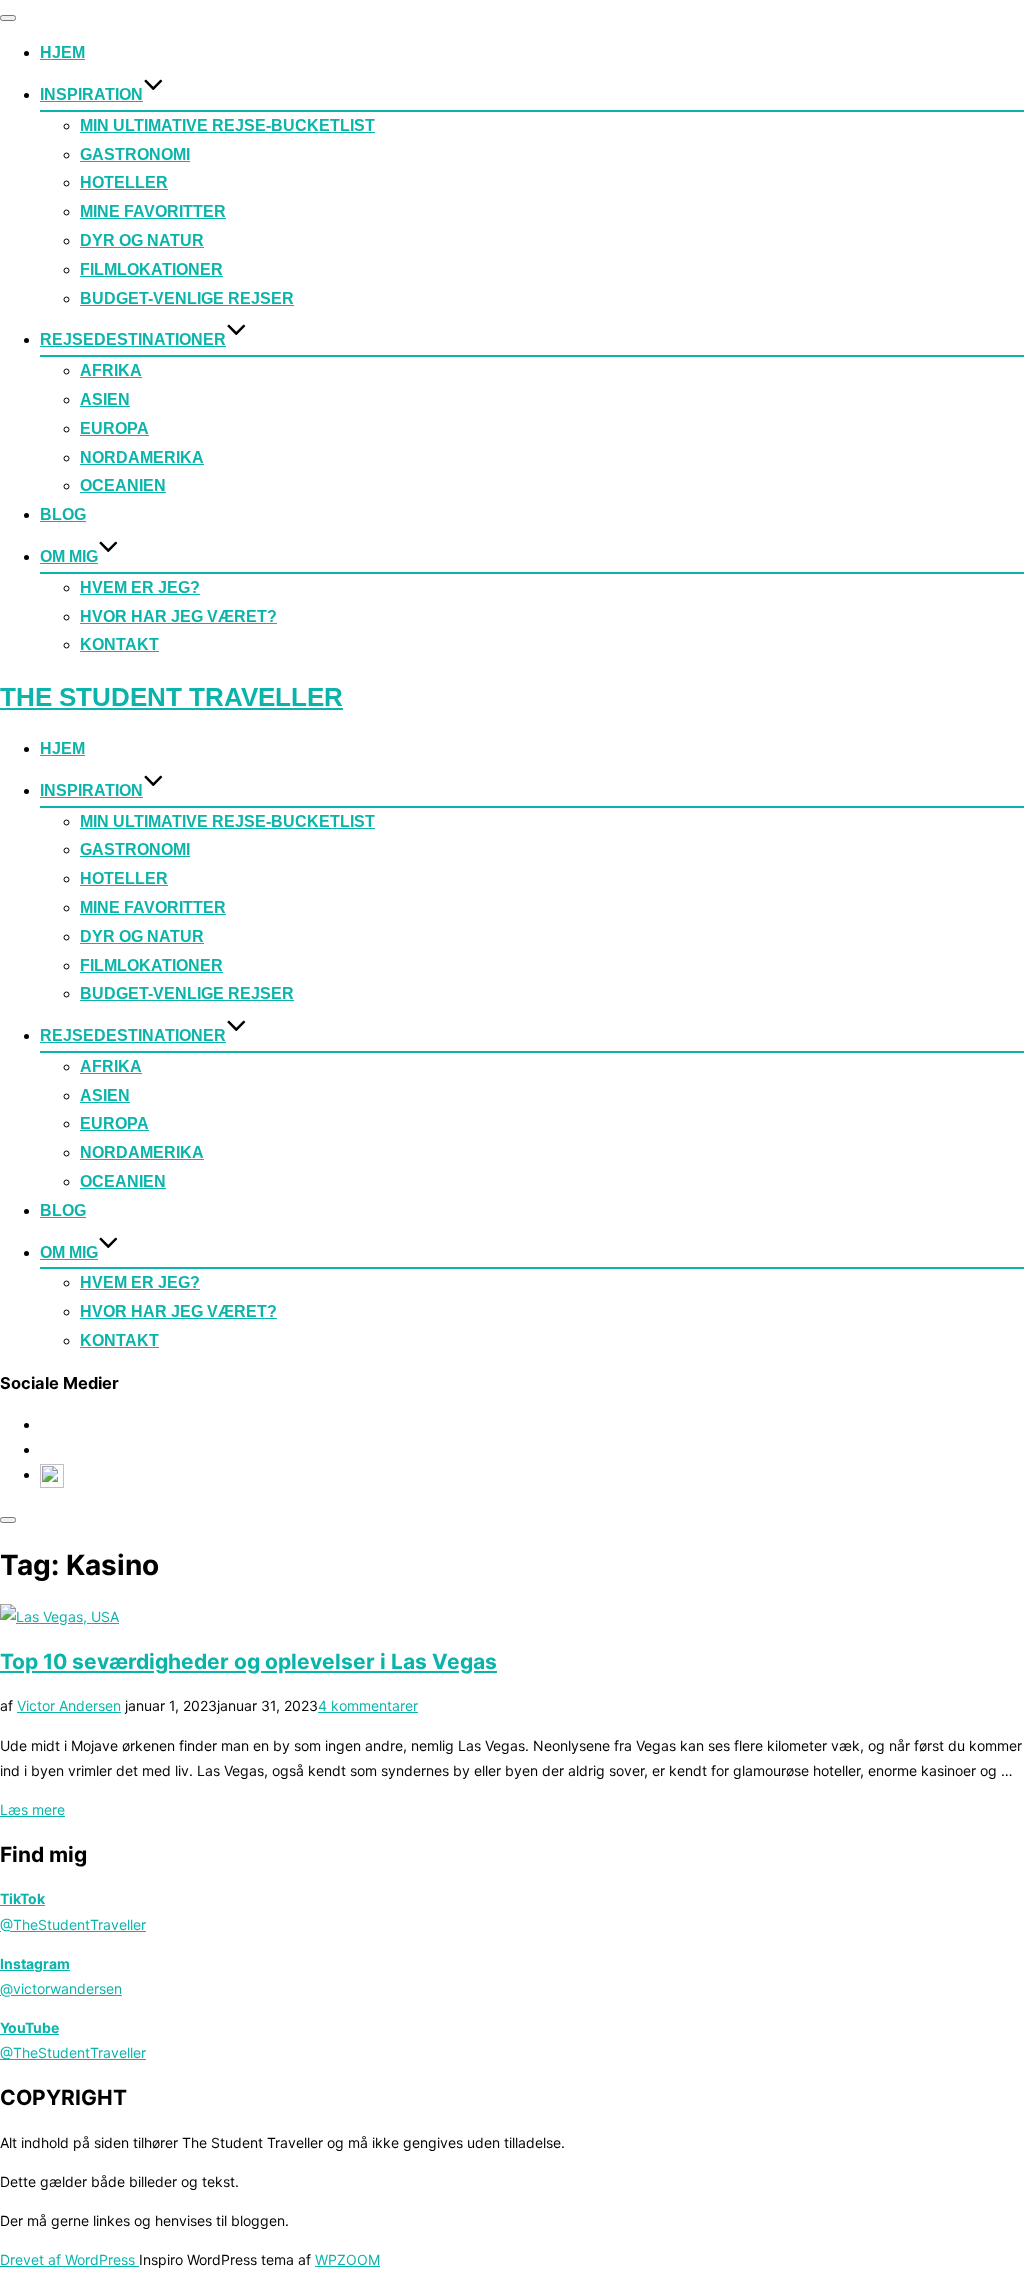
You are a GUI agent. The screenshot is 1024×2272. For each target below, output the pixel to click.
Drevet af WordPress (69, 2259)
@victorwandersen (61, 1988)
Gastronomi (135, 154)
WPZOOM (347, 2259)
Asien (105, 399)
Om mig (69, 556)
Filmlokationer (151, 269)
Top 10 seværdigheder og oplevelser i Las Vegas (248, 1661)
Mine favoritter (153, 211)
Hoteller (124, 182)
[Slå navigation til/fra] (8, 18)
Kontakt (119, 644)
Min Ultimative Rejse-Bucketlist (227, 125)
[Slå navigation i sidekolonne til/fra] (8, 1520)
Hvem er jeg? (140, 587)
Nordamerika (142, 457)
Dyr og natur (142, 240)
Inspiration (91, 94)
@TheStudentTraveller (73, 1924)
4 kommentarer (368, 1705)
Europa (114, 428)
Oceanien (123, 485)
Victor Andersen (69, 1705)
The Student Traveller (171, 697)
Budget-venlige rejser (187, 298)
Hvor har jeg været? (178, 616)
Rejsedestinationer (133, 339)
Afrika (111, 370)
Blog (63, 514)
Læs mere (32, 1809)
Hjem (62, 52)
